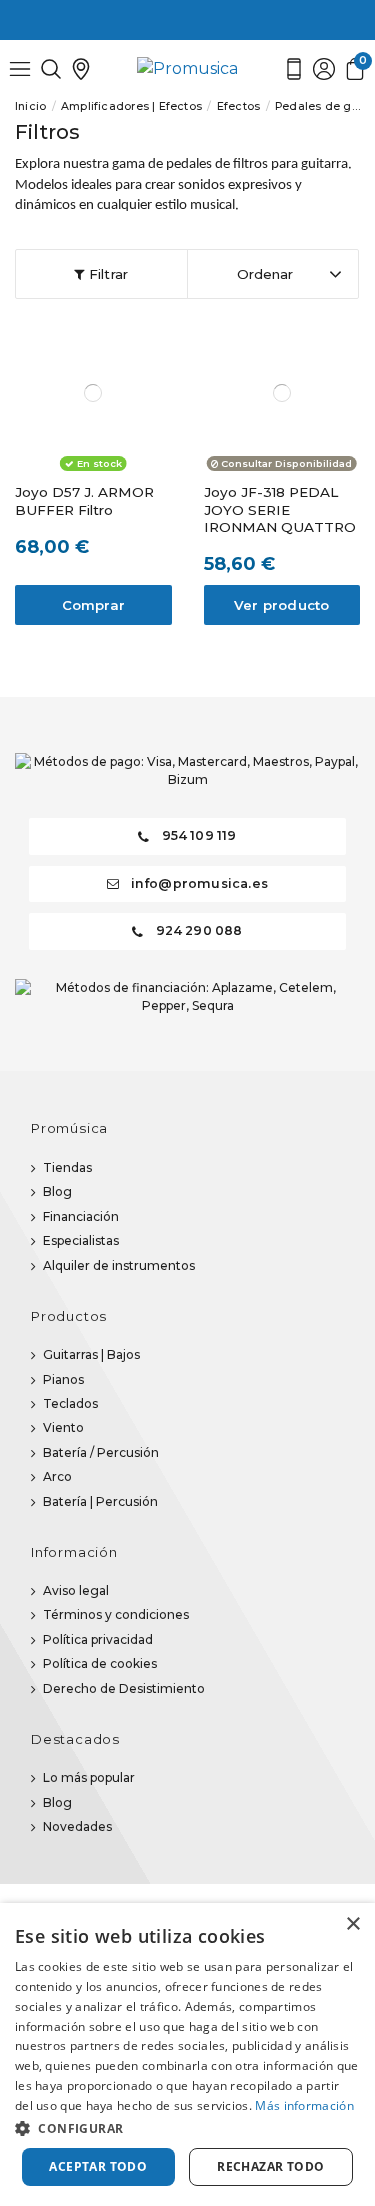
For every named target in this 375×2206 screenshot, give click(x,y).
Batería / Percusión (101, 1452)
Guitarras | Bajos (91, 1354)
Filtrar (107, 274)
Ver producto (281, 605)
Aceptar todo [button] (98, 2166)
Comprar (93, 605)
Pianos (63, 1379)
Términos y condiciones (116, 1614)
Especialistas (81, 1240)
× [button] (352, 1924)
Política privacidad (98, 1639)
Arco (57, 1476)
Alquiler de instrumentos (119, 1265)
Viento (63, 1427)
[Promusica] (187, 68)
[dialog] (187, 2054)
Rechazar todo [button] (270, 2166)
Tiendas (67, 1167)
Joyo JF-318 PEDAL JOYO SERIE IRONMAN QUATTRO (280, 509)
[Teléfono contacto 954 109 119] (294, 68)
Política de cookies (100, 1663)
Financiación (81, 1216)
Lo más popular (89, 1777)
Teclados (70, 1403)
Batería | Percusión (100, 1501)
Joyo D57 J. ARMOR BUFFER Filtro (84, 501)
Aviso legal (76, 1590)
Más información (304, 2105)
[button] (187, 2128)
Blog (57, 1191)
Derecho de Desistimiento (124, 1688)
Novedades (77, 1826)
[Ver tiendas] (81, 68)
